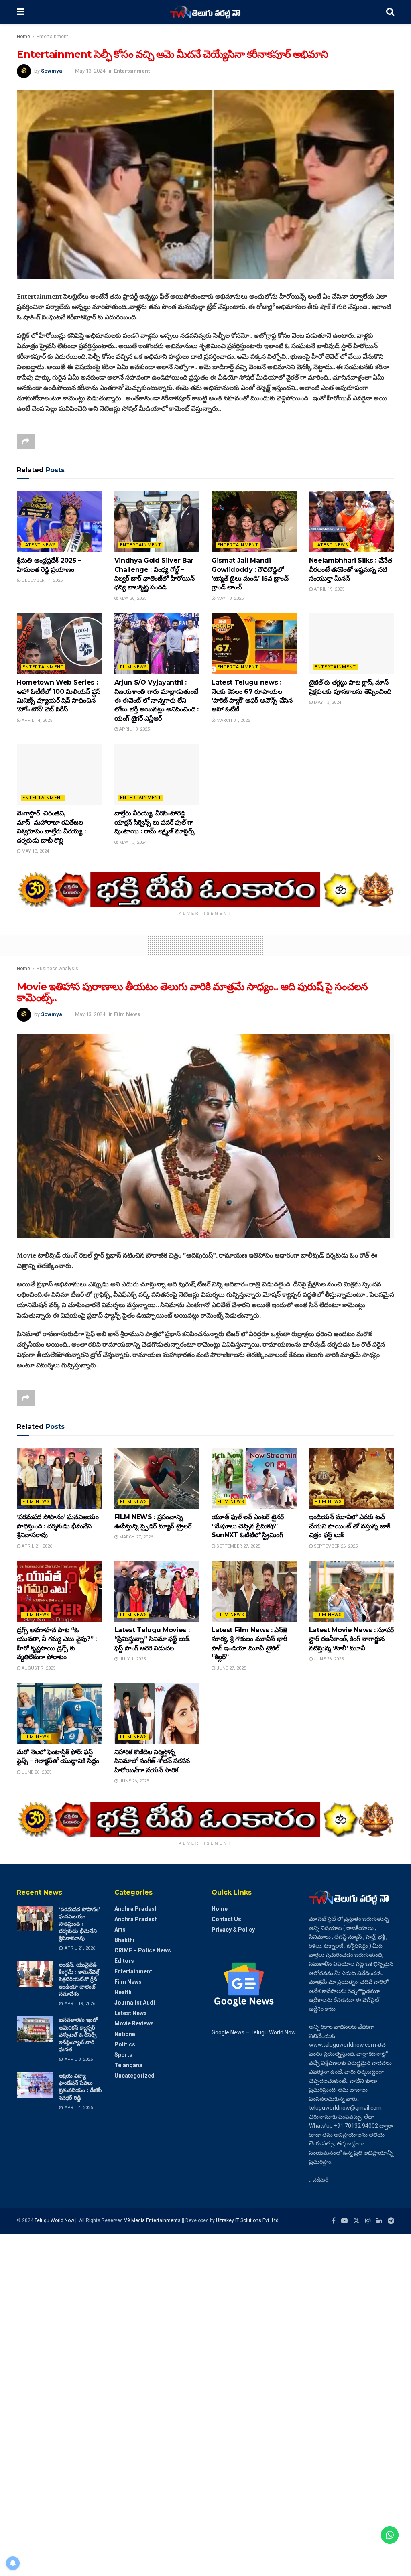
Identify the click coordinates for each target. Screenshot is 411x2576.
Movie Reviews (134, 2023)
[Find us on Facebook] (334, 2221)
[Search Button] (390, 12)
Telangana (128, 2065)
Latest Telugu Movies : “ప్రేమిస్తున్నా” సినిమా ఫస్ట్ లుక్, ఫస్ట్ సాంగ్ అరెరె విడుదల (152, 1639)
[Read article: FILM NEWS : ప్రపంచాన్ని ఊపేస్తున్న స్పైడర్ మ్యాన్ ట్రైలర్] (157, 1478)
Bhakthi (124, 1940)
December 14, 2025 (42, 580)
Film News (134, 667)
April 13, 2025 (134, 729)
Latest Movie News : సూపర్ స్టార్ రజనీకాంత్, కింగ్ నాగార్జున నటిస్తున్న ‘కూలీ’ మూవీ (352, 1639)
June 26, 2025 (328, 1659)
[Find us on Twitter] (356, 2221)
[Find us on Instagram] (368, 2221)
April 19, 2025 (329, 589)
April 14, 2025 (36, 720)
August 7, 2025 (38, 1668)
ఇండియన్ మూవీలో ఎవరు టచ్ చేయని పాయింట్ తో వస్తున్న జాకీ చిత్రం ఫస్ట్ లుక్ (350, 1526)
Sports (123, 2055)
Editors (124, 1961)
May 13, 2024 (90, 71)
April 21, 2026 (36, 1546)
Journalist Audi (135, 2003)
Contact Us (226, 1919)
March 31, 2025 (233, 720)
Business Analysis (57, 969)
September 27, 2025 (238, 1546)
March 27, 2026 (135, 1537)
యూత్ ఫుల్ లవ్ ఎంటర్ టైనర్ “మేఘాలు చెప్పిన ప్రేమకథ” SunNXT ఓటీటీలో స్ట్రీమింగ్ (248, 1526)
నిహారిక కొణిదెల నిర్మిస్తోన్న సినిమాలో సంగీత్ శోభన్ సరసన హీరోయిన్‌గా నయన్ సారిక (152, 1761)
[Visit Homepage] (205, 12)
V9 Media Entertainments (153, 2220)
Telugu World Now (54, 2220)
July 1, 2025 (132, 1659)
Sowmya (52, 71)
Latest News (39, 545)
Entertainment (52, 37)
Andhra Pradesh (136, 1909)
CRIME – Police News (143, 1950)
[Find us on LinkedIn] (379, 2221)
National (126, 2034)
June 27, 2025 (231, 1668)
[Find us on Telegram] (391, 2221)
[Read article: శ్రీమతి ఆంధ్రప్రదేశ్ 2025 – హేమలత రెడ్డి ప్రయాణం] (60, 522)
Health (123, 1992)
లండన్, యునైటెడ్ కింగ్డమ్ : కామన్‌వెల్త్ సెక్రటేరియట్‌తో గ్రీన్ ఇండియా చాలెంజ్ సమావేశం (79, 1979)
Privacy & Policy (233, 1930)
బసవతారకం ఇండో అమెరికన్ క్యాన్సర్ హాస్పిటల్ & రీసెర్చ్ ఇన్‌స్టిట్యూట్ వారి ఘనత (78, 2035)
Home (23, 37)
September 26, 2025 (335, 1546)
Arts (120, 1930)
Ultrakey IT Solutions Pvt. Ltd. (248, 2220)
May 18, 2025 (229, 598)
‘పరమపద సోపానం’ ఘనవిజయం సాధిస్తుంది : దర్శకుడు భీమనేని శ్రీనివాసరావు (58, 1526)
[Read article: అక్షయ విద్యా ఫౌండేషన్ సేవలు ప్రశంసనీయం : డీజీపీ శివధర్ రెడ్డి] (35, 2085)
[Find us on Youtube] (344, 2221)
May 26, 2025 (132, 598)
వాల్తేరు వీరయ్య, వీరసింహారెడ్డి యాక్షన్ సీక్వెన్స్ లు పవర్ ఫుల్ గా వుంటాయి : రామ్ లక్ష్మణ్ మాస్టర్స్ (155, 822)
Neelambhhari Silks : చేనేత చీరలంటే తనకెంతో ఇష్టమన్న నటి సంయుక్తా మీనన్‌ (351, 569)
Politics (125, 2044)
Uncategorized (134, 2076)
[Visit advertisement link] (205, 890)
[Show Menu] (21, 12)
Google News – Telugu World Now (254, 2032)
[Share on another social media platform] (26, 441)
